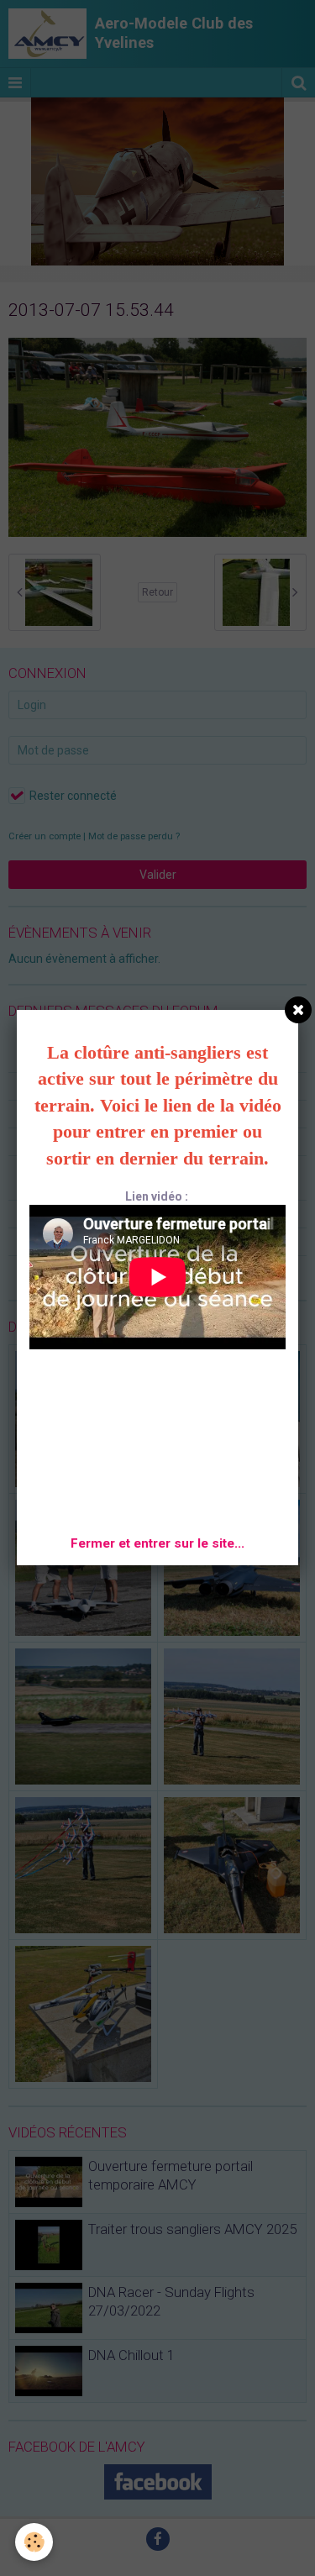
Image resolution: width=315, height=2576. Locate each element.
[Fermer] (298, 1010)
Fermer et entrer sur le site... (157, 1543)
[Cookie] (34, 2542)
